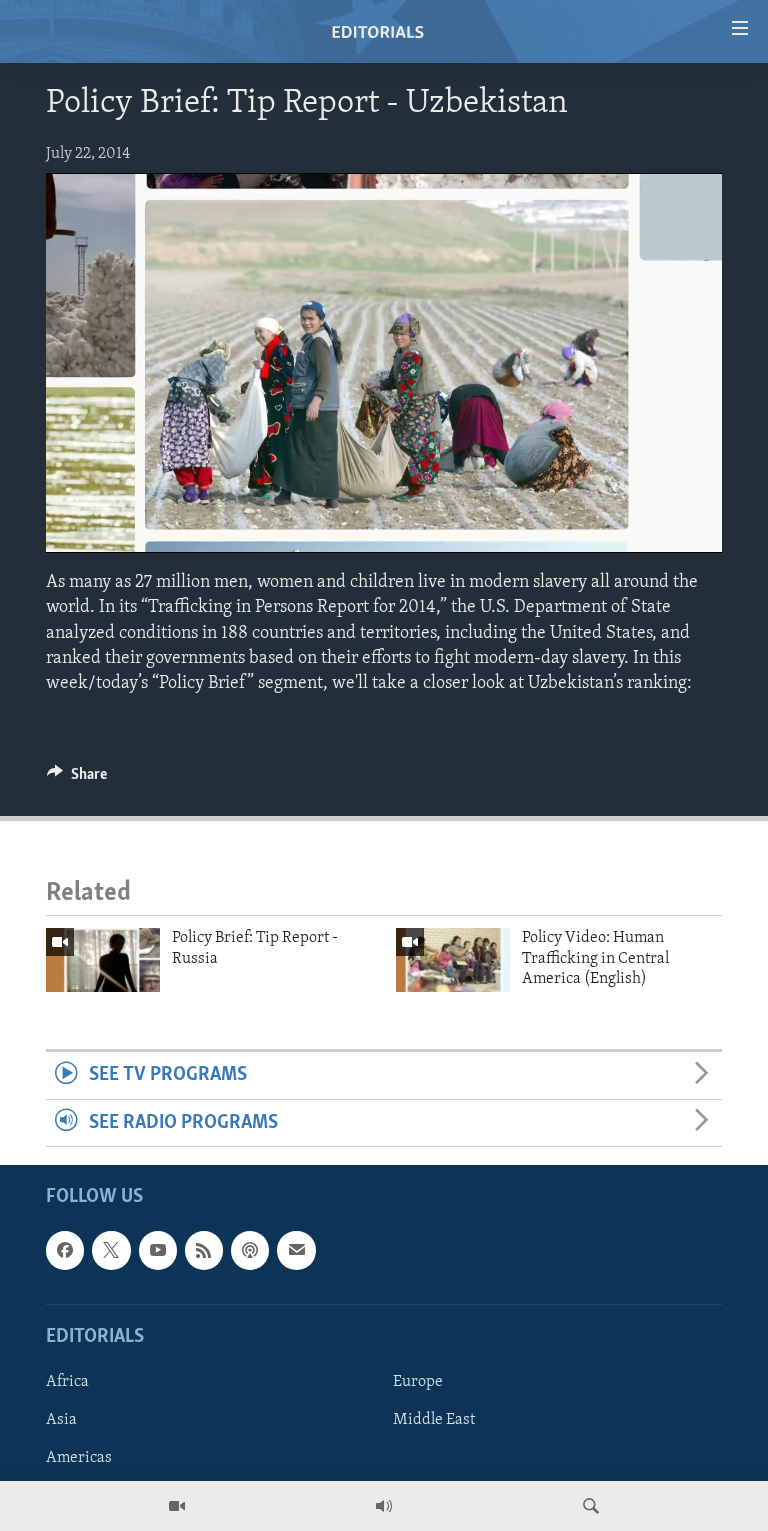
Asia (61, 1420)
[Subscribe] (296, 1250)
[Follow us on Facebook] (65, 1250)
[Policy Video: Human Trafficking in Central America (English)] (453, 960)
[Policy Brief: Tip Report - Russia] (103, 960)
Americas (79, 1458)
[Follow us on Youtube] (158, 1250)
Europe (418, 1382)
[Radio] (384, 1506)
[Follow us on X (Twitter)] (111, 1250)
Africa (67, 1382)
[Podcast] (250, 1250)
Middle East (434, 1420)
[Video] (177, 1506)
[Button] (77, 779)
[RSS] (204, 1250)
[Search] (591, 1506)
